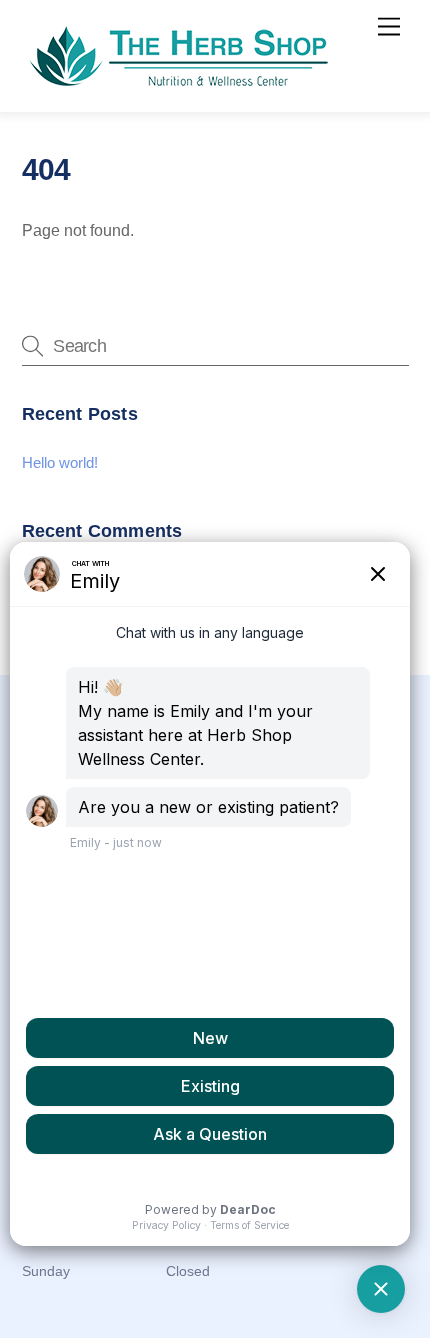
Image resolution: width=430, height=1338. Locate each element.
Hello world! (60, 462)
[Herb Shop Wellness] (181, 86)
